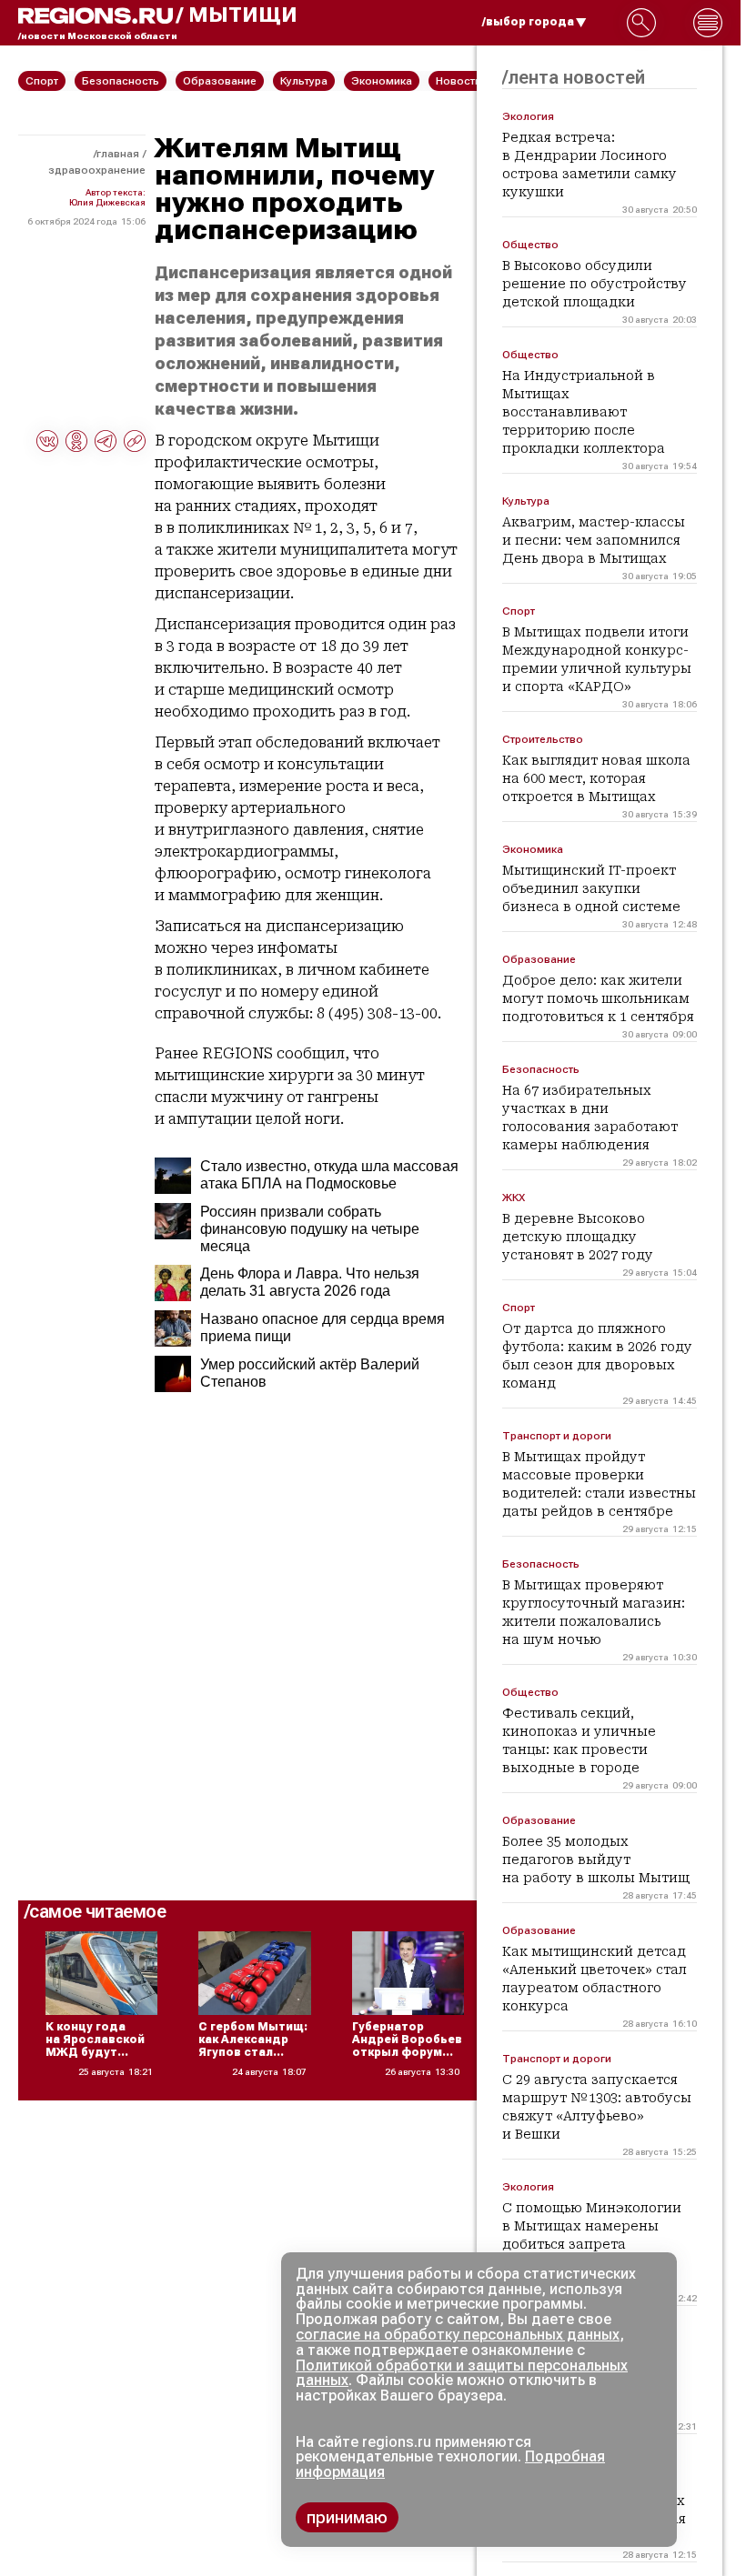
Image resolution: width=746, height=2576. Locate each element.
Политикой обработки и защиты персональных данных (462, 2373)
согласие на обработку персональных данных (458, 2335)
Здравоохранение (97, 170)
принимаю (347, 2517)
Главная (118, 154)
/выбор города (528, 22)
